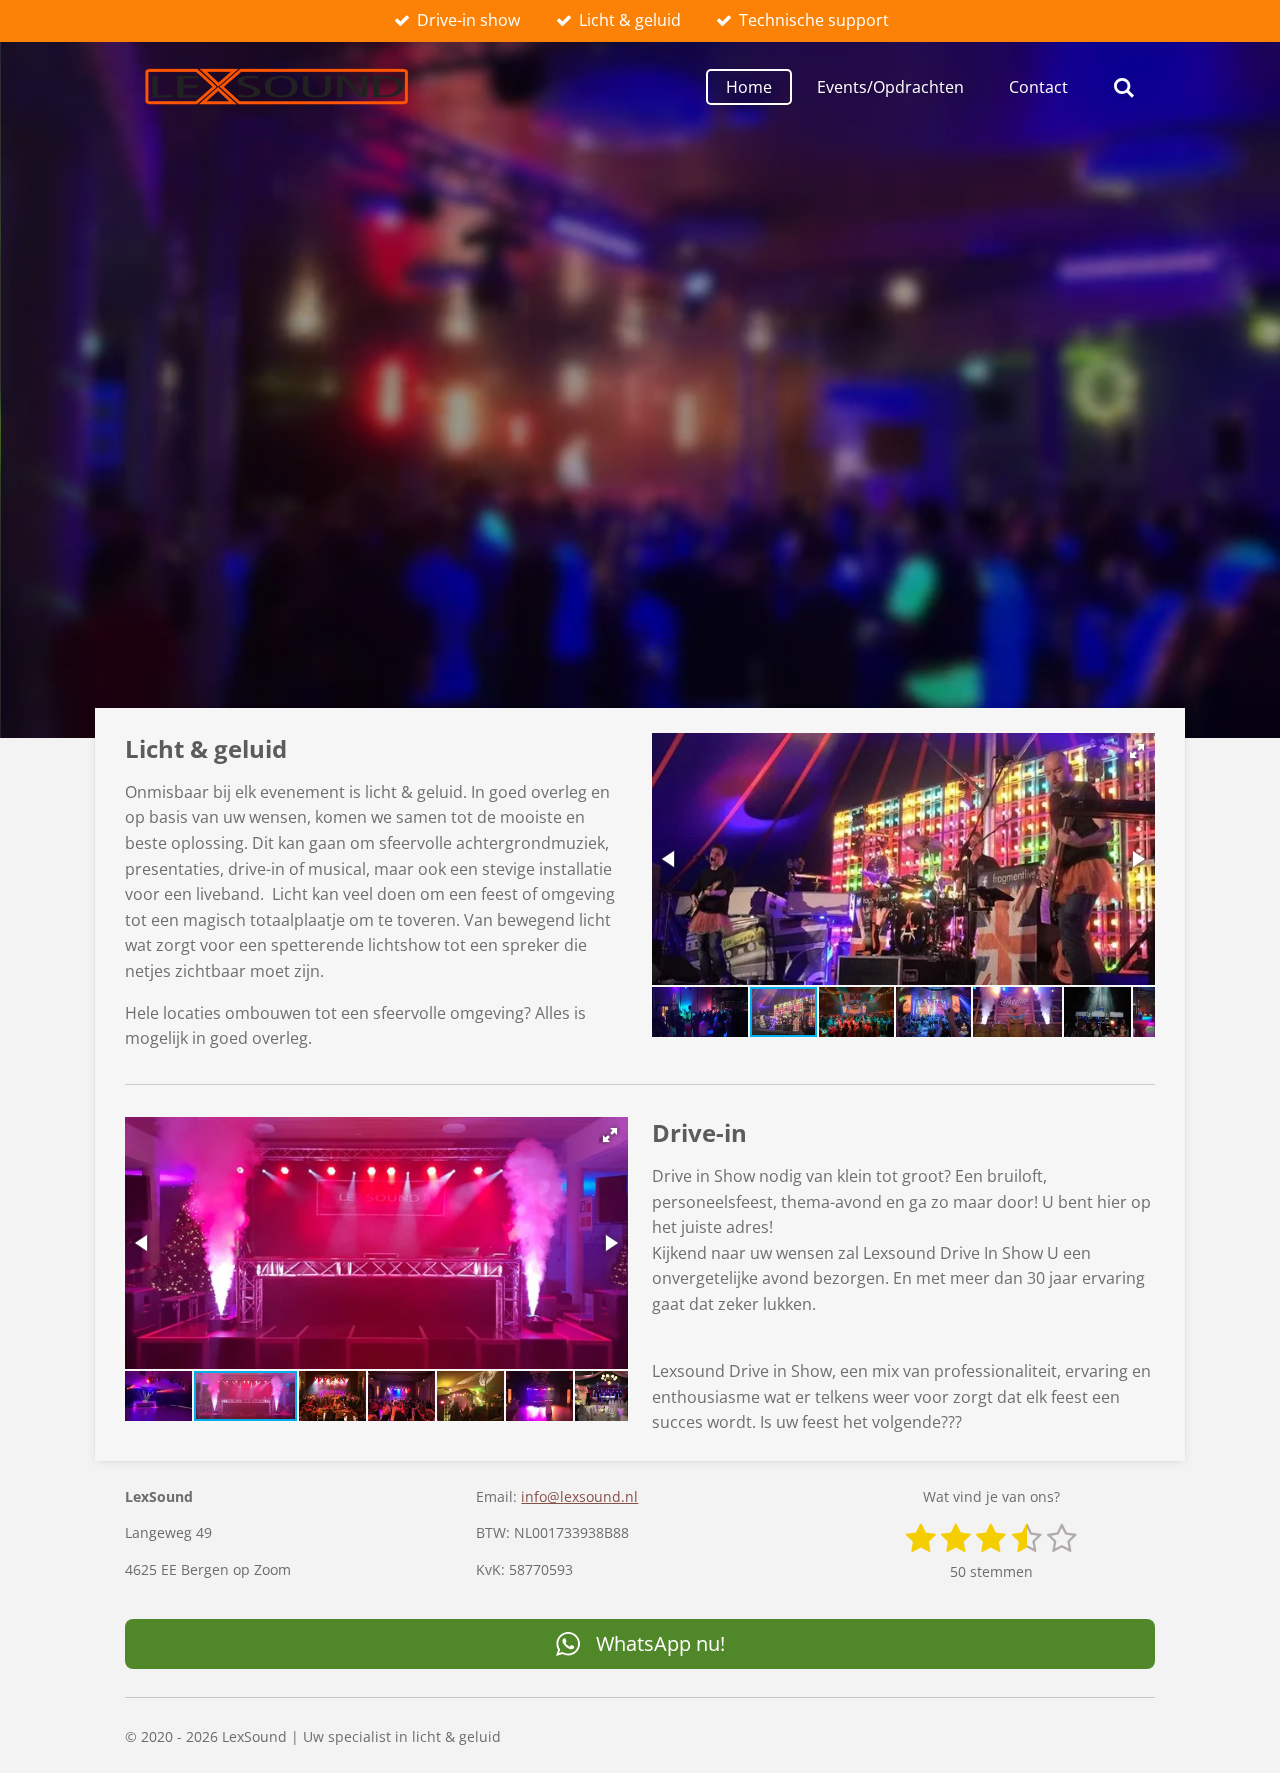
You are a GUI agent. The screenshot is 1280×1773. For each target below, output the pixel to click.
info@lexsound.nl (579, 1496)
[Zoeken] (1124, 87)
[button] (1137, 751)
